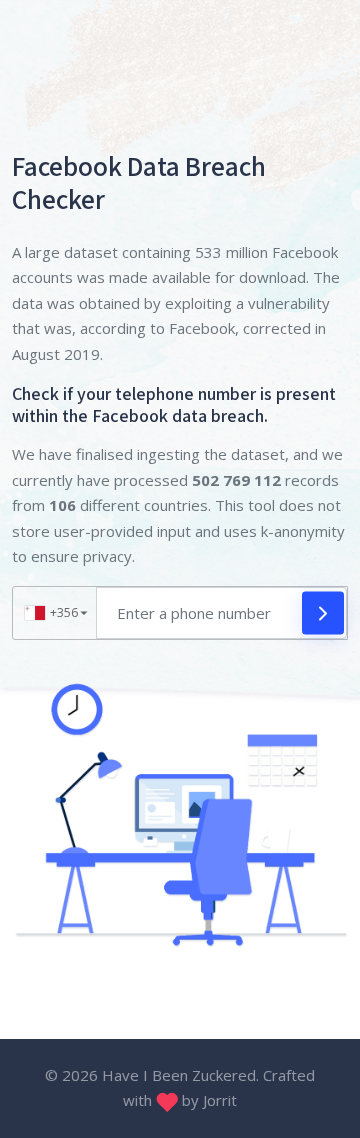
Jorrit (220, 1100)
